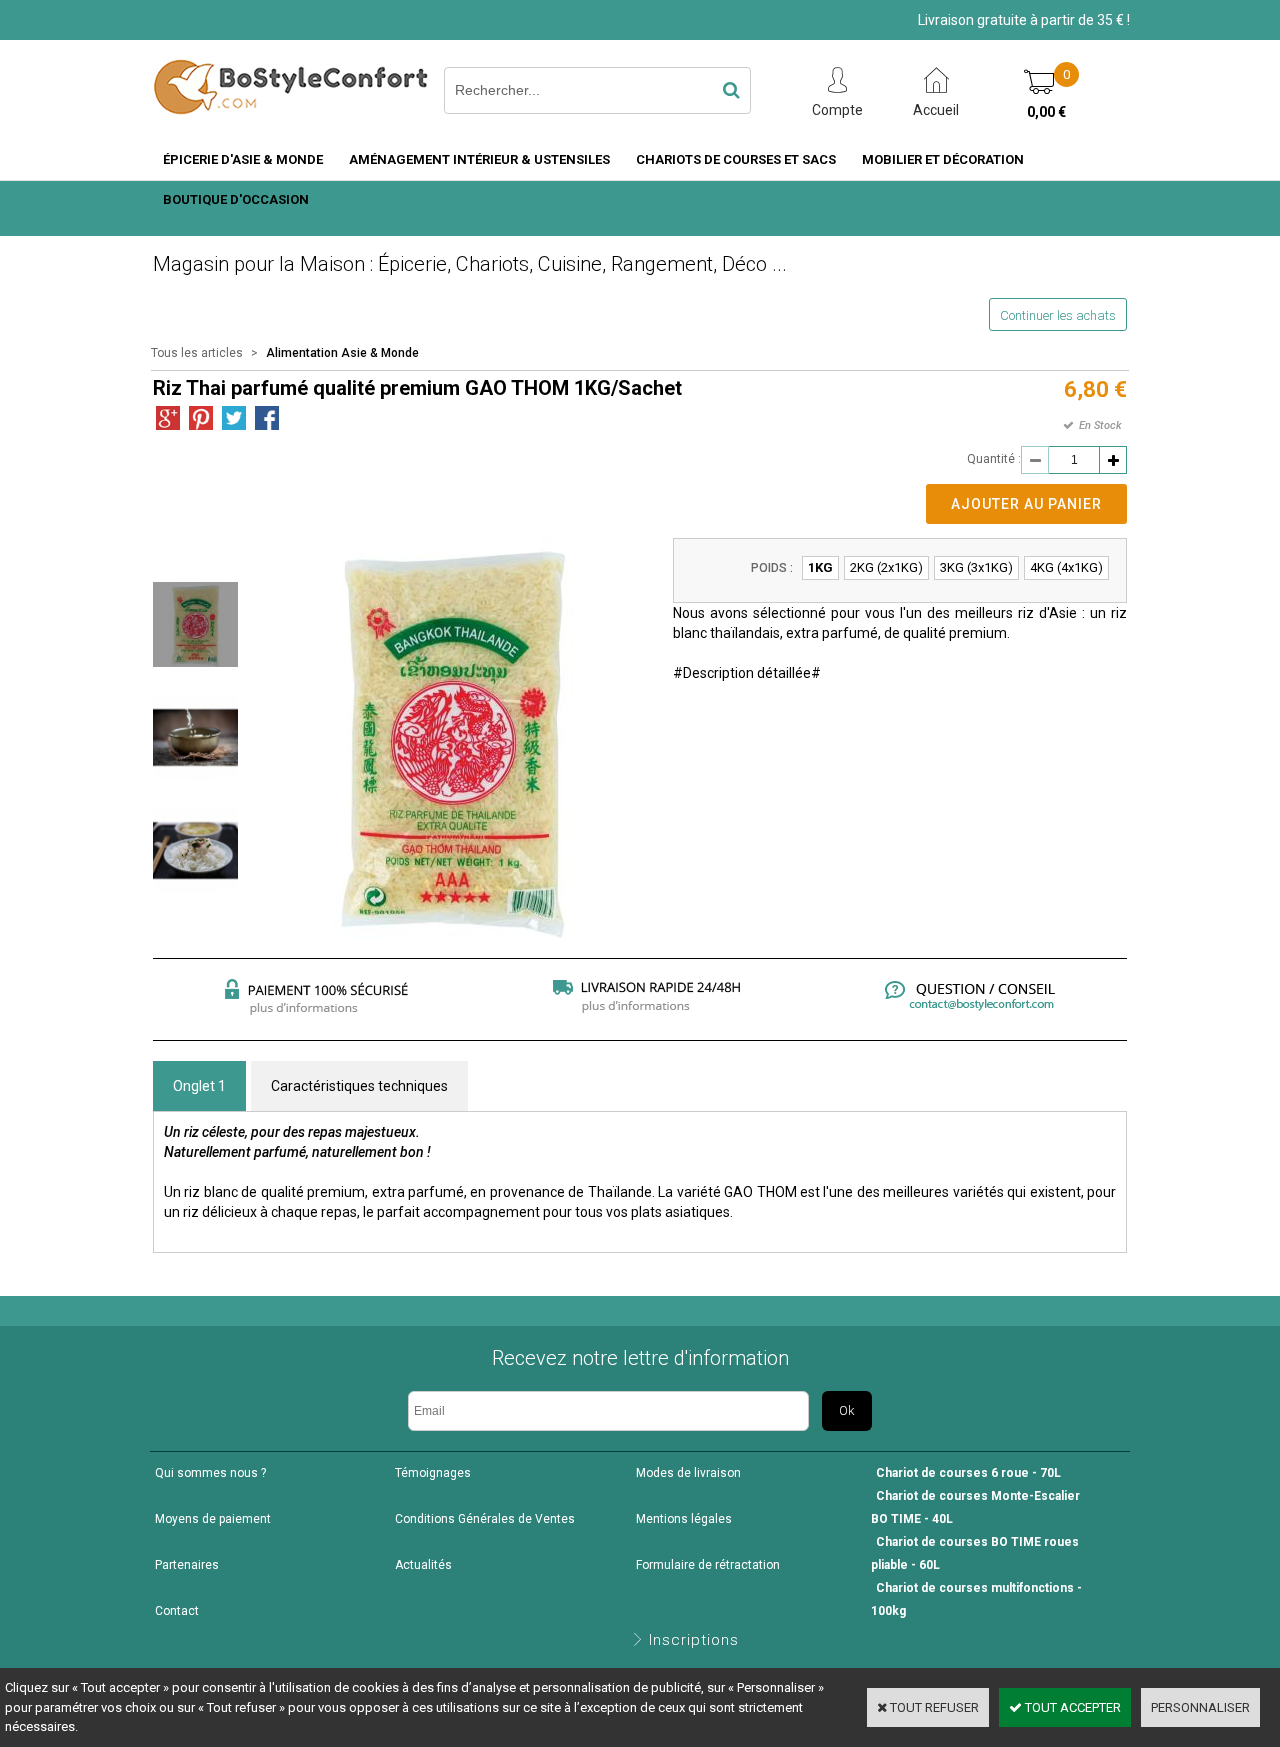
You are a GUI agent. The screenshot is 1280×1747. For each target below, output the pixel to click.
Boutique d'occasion (236, 199)
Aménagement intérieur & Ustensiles (479, 159)
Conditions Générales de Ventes (485, 1519)
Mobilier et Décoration (943, 159)
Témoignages (433, 1473)
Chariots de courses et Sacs (736, 159)
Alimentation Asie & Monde (342, 353)
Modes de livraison (688, 1473)
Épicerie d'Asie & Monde (243, 159)
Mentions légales (684, 1519)
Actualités (423, 1565)
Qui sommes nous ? (210, 1473)
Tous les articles (197, 353)
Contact (177, 1611)
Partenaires (187, 1565)
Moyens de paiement (213, 1519)
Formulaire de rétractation (708, 1565)
